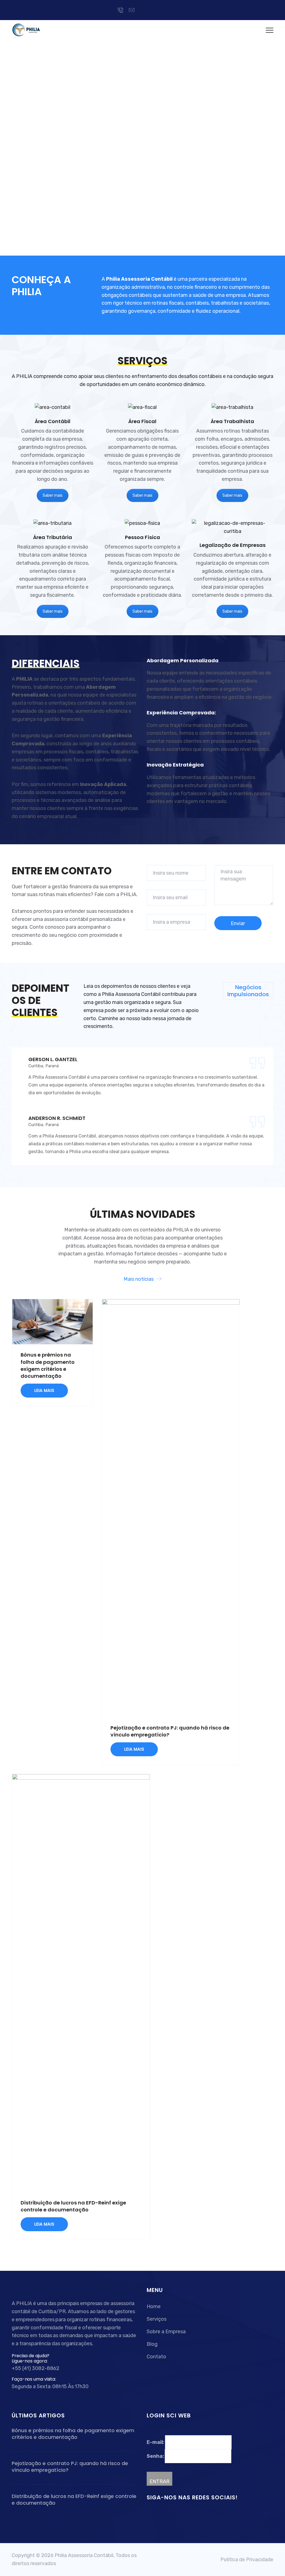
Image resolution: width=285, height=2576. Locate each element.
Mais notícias (139, 1279)
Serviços (157, 2319)
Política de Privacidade (247, 2560)
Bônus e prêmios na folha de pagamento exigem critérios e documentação (48, 1365)
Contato (156, 2357)
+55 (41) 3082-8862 (35, 2368)
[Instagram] (161, 10)
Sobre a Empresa (166, 2332)
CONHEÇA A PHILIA (41, 286)
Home (154, 2306)
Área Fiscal (142, 421)
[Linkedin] (152, 10)
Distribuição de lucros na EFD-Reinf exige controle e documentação (73, 2206)
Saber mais (53, 495)
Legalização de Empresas (233, 545)
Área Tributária (53, 537)
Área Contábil (53, 421)
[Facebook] (144, 10)
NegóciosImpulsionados (248, 991)
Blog (152, 2344)
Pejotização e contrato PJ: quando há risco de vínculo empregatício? (70, 2467)
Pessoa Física (142, 537)
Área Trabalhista (232, 421)
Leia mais (44, 1390)
